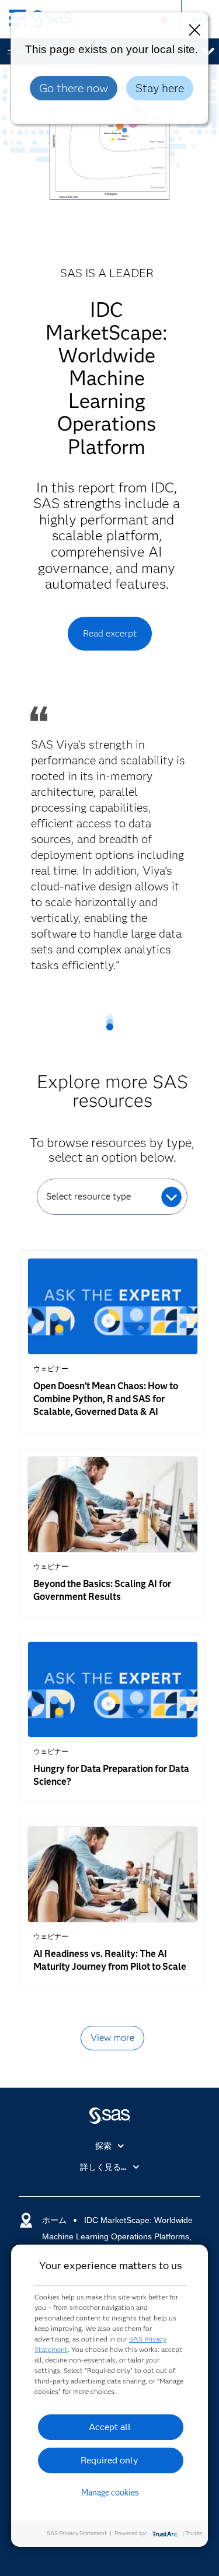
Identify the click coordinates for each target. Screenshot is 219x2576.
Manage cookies (110, 2493)
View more (112, 2038)
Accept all (110, 2427)
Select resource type (88, 1196)
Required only (109, 2460)
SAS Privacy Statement (77, 2533)
